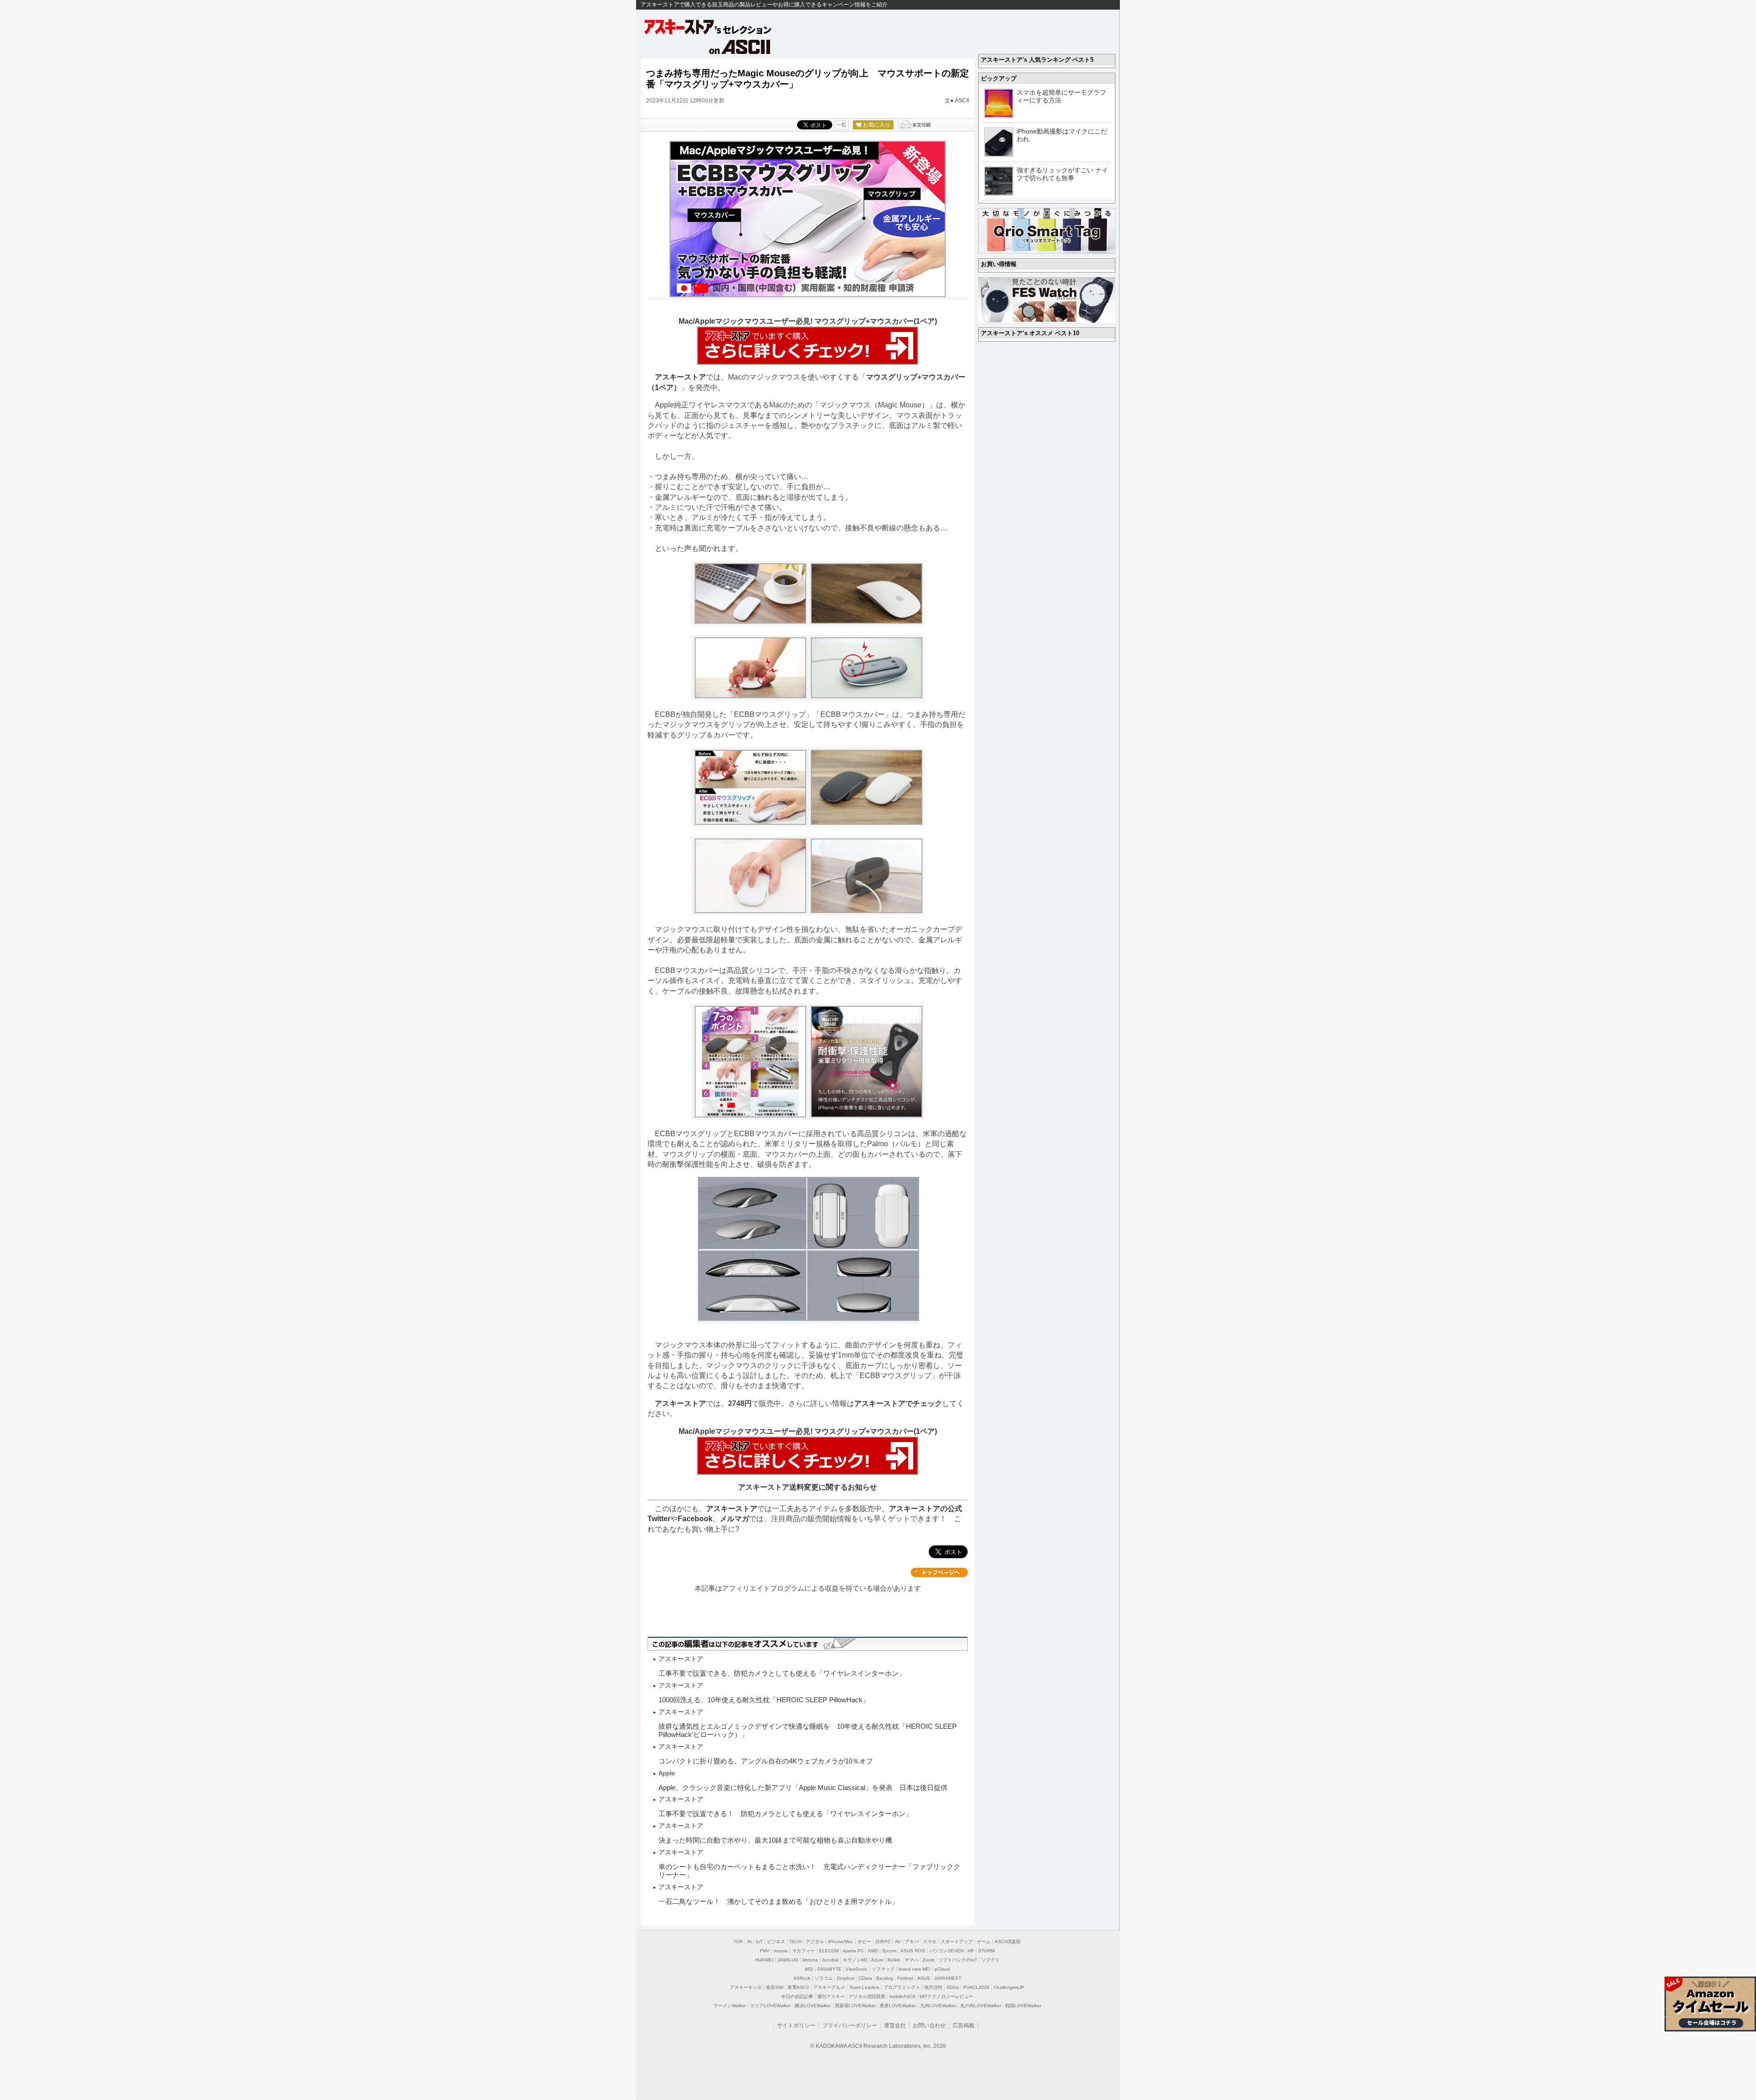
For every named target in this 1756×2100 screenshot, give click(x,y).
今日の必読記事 (797, 1996)
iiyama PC (853, 1951)
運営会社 (895, 2025)
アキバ (912, 1942)
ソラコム (824, 1978)
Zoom (928, 1960)
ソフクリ (990, 1960)
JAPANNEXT (948, 1978)
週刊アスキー (831, 1996)
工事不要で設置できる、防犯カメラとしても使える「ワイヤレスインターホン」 (782, 1673)
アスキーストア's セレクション (708, 27)
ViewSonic (857, 1969)
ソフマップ (883, 1969)
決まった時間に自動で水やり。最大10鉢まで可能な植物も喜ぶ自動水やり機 (775, 1840)
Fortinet (905, 1978)
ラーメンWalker (730, 2006)
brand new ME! (915, 1969)
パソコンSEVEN (946, 1951)
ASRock (802, 1978)
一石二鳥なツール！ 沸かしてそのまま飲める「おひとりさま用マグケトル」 (779, 1901)
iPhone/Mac (841, 1942)
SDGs (953, 1987)
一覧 (841, 125)
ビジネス (776, 1942)
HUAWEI (764, 1960)
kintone (810, 1960)
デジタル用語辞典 (867, 1996)
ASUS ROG (913, 1951)
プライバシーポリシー (850, 2025)
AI (750, 1942)
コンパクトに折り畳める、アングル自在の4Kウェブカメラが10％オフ (766, 1761)
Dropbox (846, 1978)
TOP (738, 1942)
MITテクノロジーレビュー (946, 1996)
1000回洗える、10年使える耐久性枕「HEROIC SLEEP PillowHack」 (764, 1700)
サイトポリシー (796, 2025)
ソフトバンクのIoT (958, 1960)
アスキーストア (680, 377)
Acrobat (830, 1960)
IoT (759, 1942)
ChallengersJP (1009, 1987)
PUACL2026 (976, 1987)
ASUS (924, 1978)
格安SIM (775, 1987)
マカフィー (803, 1951)
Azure (877, 1960)
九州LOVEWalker (938, 2006)
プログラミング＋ (902, 1987)
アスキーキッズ (746, 1987)
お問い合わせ (929, 2025)
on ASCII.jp (740, 47)
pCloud (942, 1969)
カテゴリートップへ (939, 1572)
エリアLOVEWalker (770, 2006)
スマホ (930, 1942)
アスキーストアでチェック (898, 1403)
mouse (781, 1951)
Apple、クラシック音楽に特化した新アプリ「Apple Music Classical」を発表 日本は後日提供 (803, 1787)
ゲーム (984, 1942)
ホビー (864, 1942)
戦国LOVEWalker (1023, 2006)
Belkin (894, 1960)
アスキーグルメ (829, 1987)
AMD (873, 1951)
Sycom (889, 1951)
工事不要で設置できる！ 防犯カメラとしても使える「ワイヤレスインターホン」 (785, 1814)
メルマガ (734, 1519)
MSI (809, 1969)
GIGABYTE (829, 1969)
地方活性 (933, 1987)
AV (898, 1942)
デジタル (815, 1942)
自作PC (883, 1942)
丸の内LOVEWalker (981, 2006)
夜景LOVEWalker (898, 2006)
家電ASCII (798, 1987)
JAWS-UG (788, 1960)
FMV (765, 1951)
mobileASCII (902, 1996)
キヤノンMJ (855, 1960)
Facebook (695, 1519)
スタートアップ (957, 1942)
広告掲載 (964, 2025)
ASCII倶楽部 (1008, 1942)
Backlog (885, 1978)
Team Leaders (864, 1987)
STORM (986, 1951)
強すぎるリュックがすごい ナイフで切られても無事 (1062, 174)
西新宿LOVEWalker (855, 2006)
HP (971, 1951)
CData (865, 1978)
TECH (795, 1942)
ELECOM (829, 1951)
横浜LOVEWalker (813, 2006)
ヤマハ (911, 1960)
